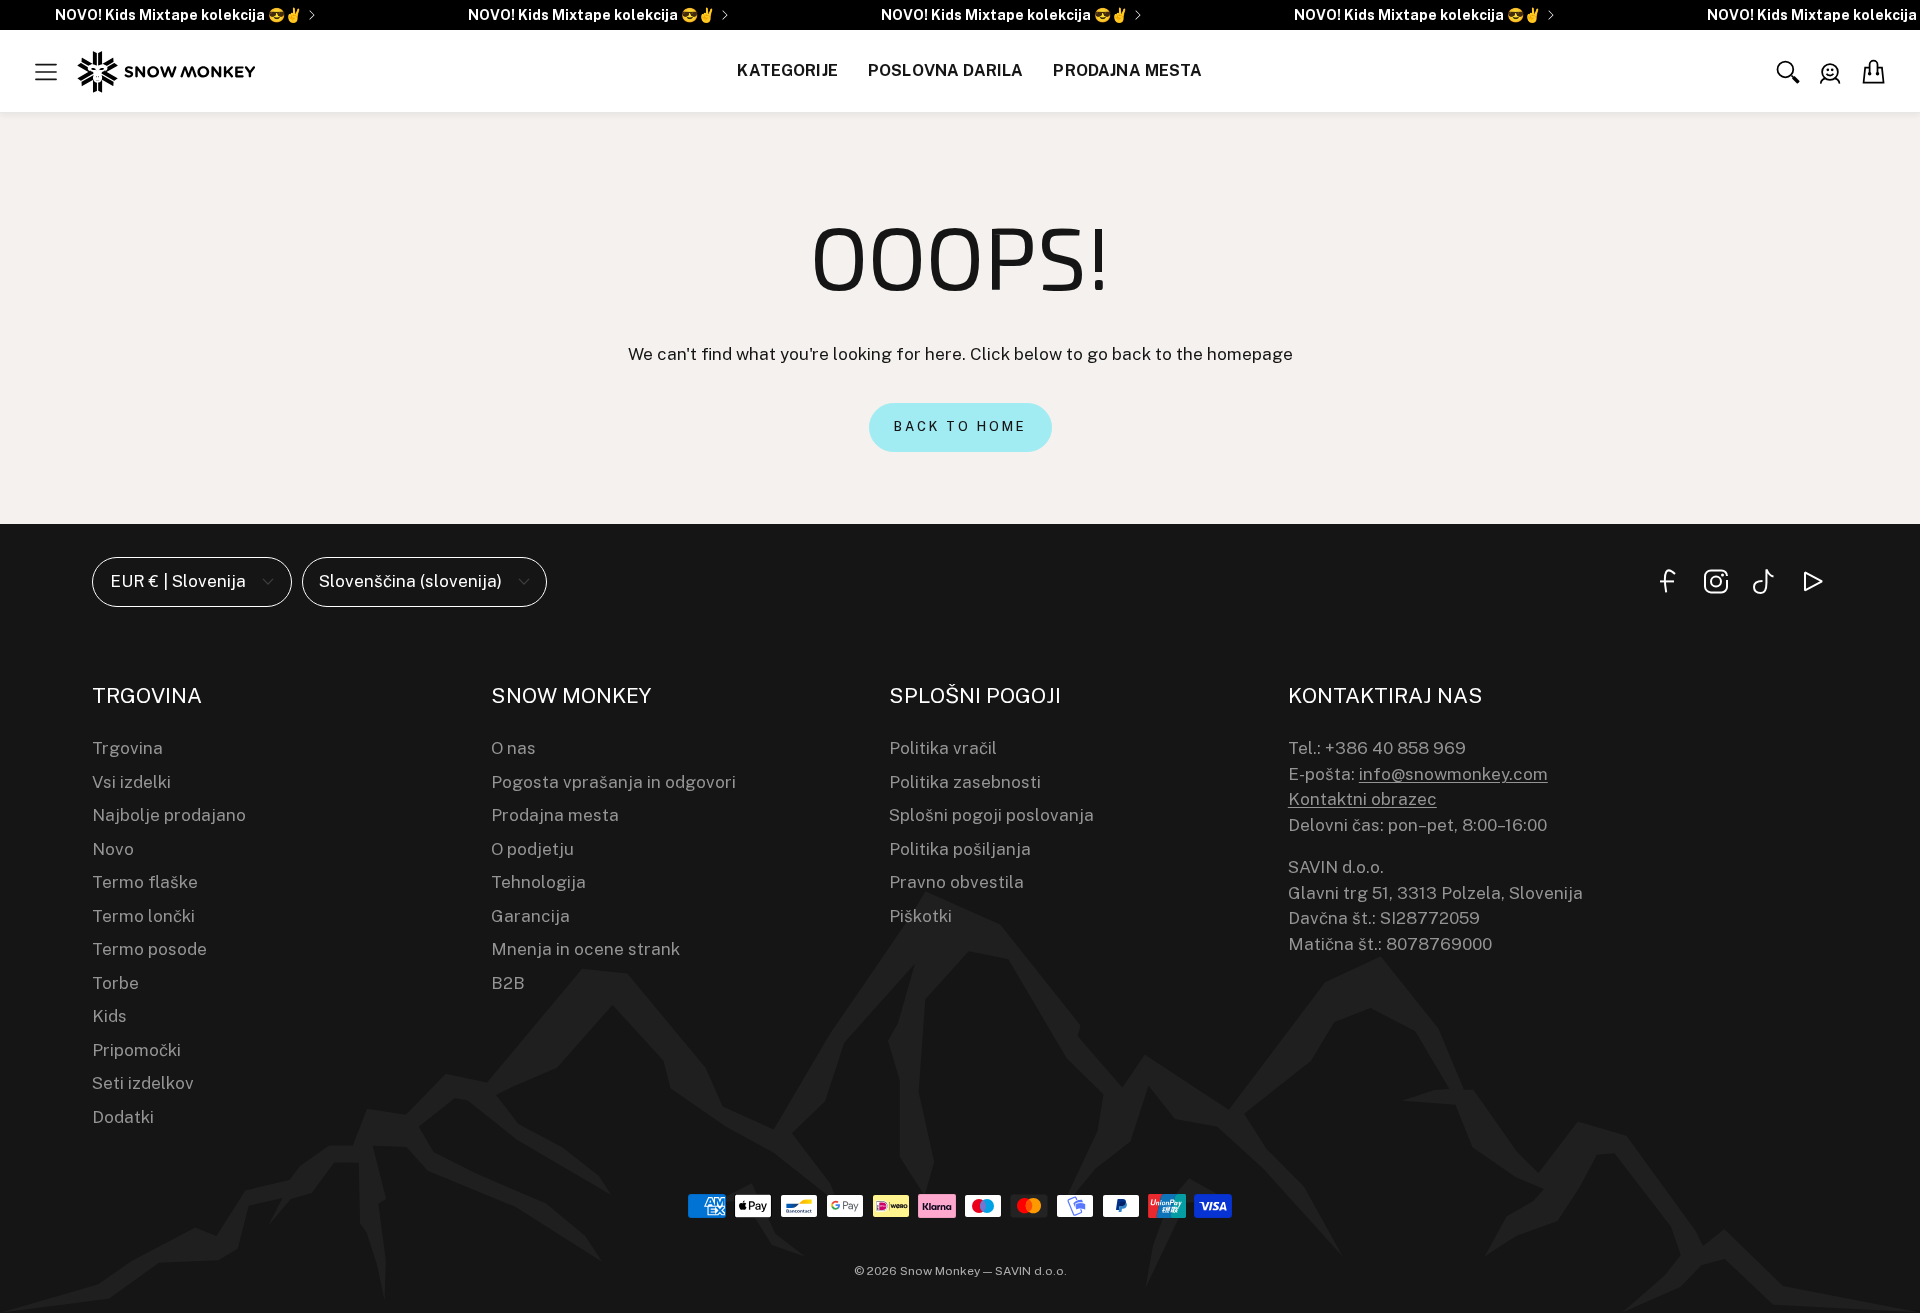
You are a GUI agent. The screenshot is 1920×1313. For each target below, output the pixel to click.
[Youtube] (1812, 581)
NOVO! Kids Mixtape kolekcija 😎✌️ (178, 15)
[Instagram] (1716, 581)
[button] (46, 72)
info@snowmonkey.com (1453, 774)
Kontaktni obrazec (1362, 799)
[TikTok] (1764, 581)
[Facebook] (1668, 581)
